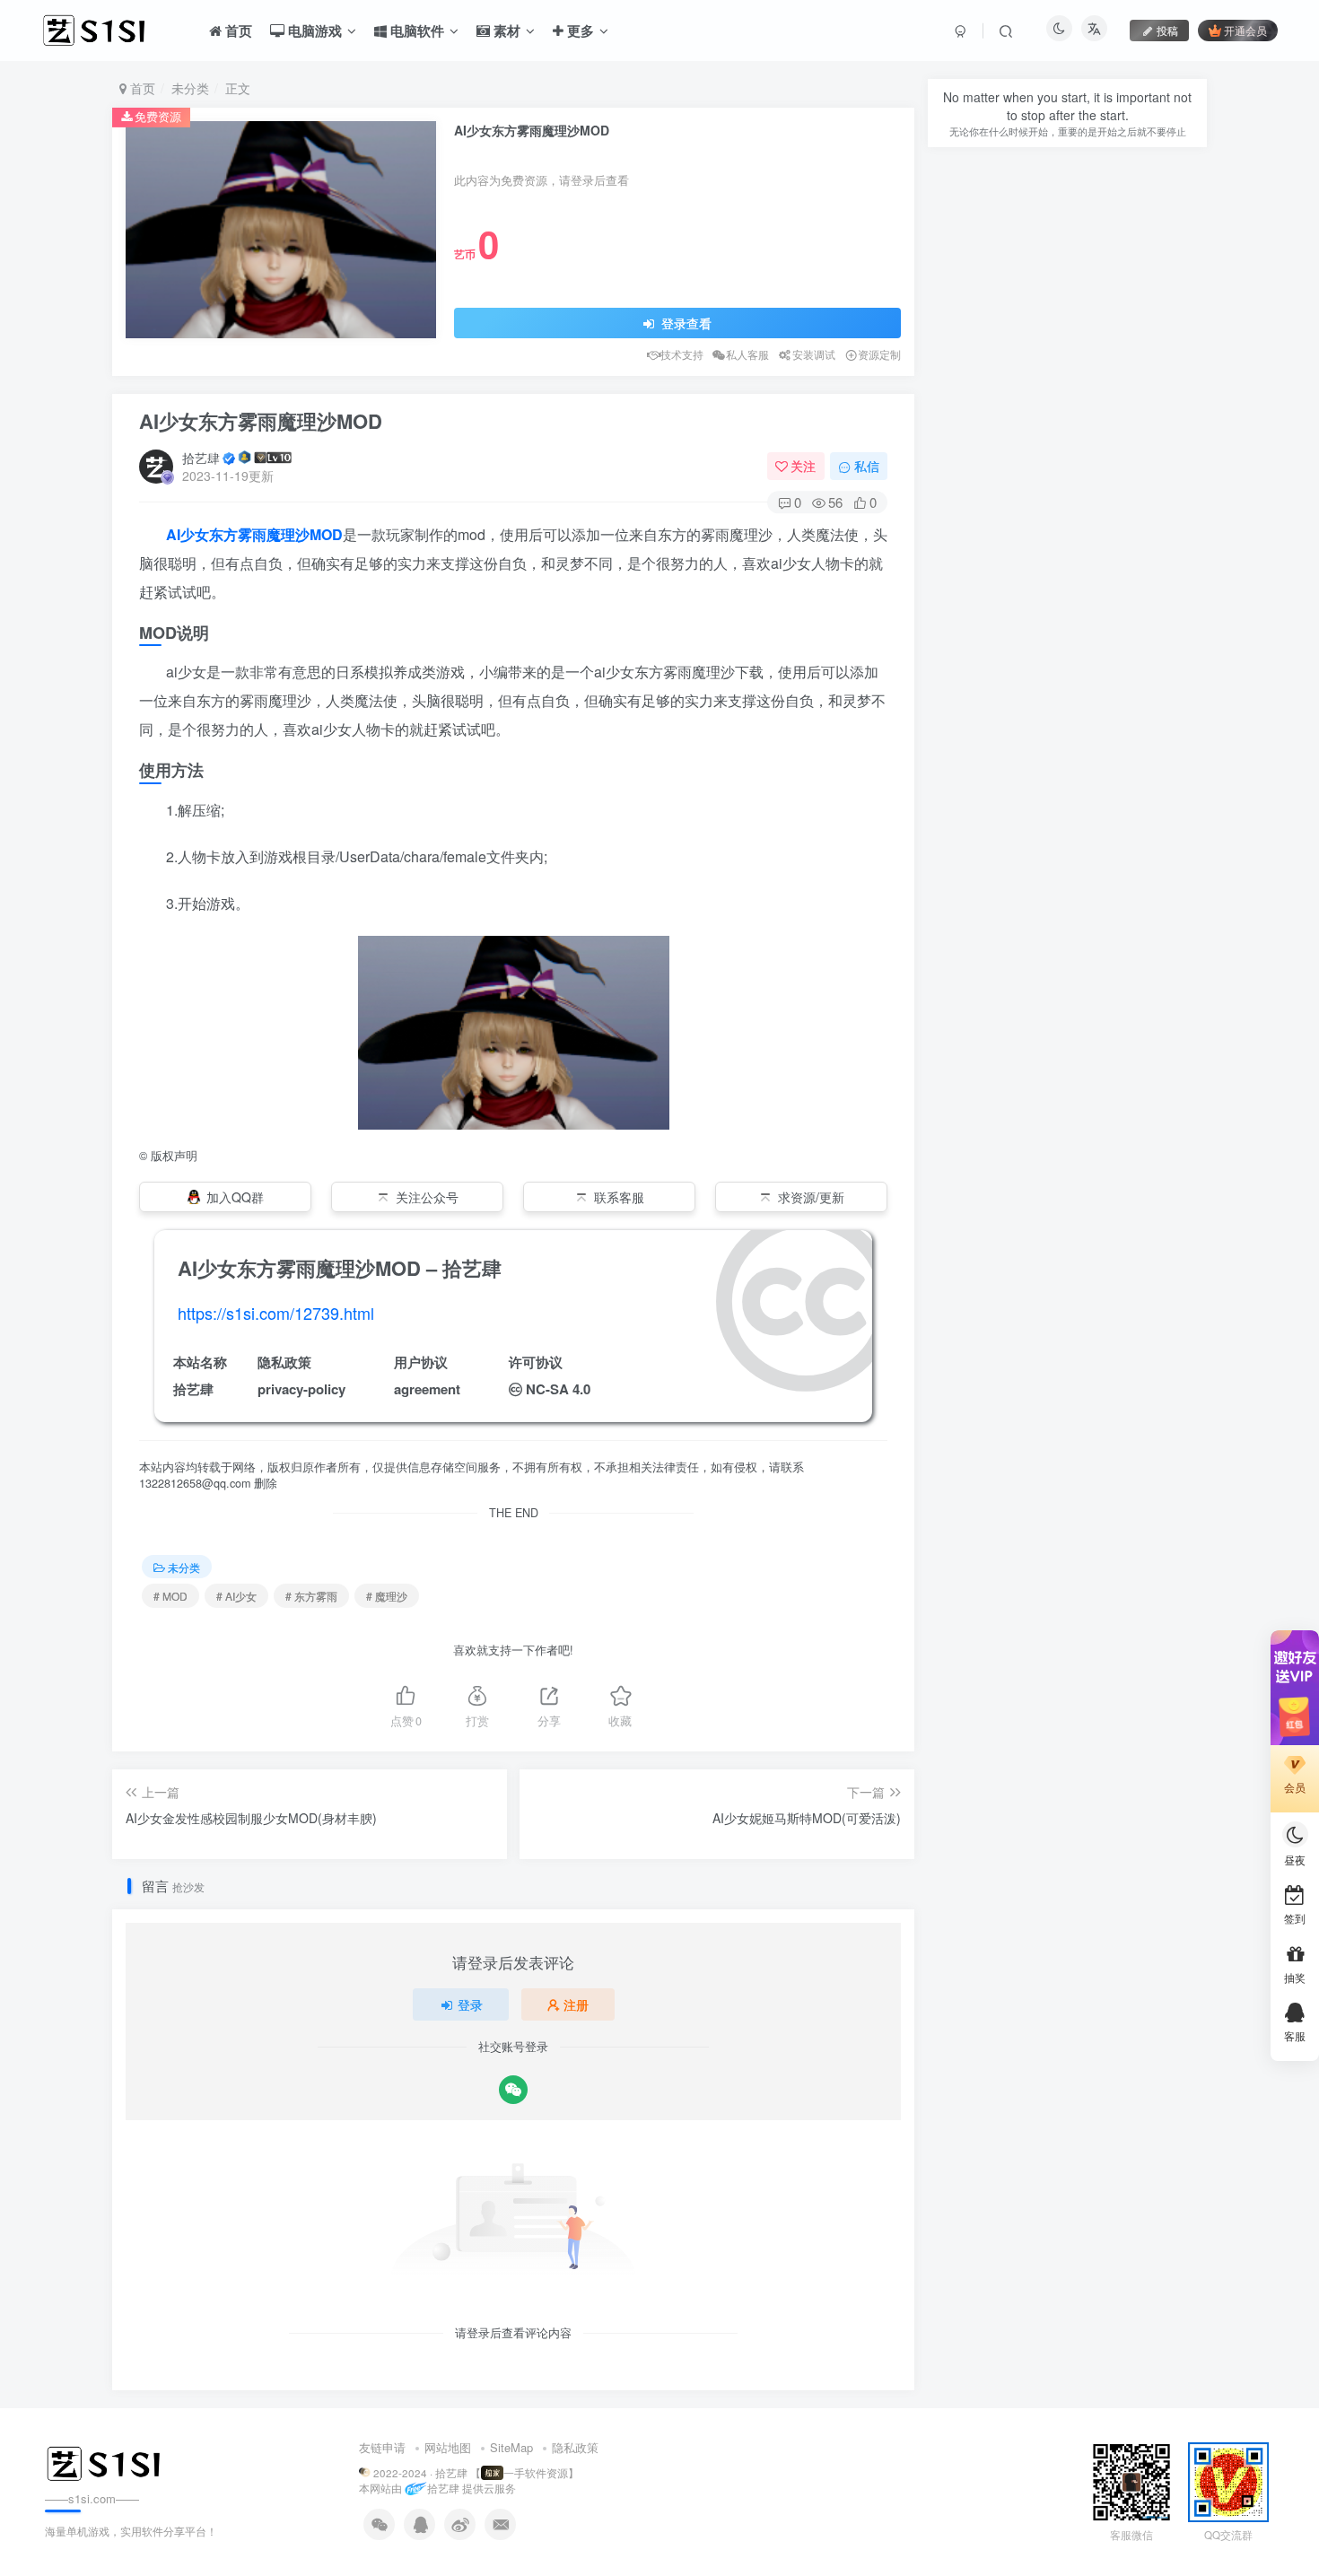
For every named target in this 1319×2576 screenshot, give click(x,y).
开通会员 (1245, 30)
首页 (141, 88)
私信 (867, 466)
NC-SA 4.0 (558, 1389)
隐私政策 (575, 2447)
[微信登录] (513, 2090)
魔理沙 (288, 534)
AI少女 (188, 534)
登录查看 (685, 323)
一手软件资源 (536, 2473)
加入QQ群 (235, 1197)
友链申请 (382, 2447)
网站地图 (448, 2447)
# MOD (170, 1596)
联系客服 (619, 1197)
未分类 (190, 88)
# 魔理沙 (387, 1596)
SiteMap (511, 2447)
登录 (470, 2004)
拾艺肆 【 (458, 2473)
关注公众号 (427, 1197)
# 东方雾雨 (311, 1596)
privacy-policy (301, 1389)
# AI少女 (236, 1596)
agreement (427, 1389)
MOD (326, 534)
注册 (576, 2004)
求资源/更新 (811, 1197)
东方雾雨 (238, 534)
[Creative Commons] (515, 1388)
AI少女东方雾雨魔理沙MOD (261, 421)
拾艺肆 (201, 458)
